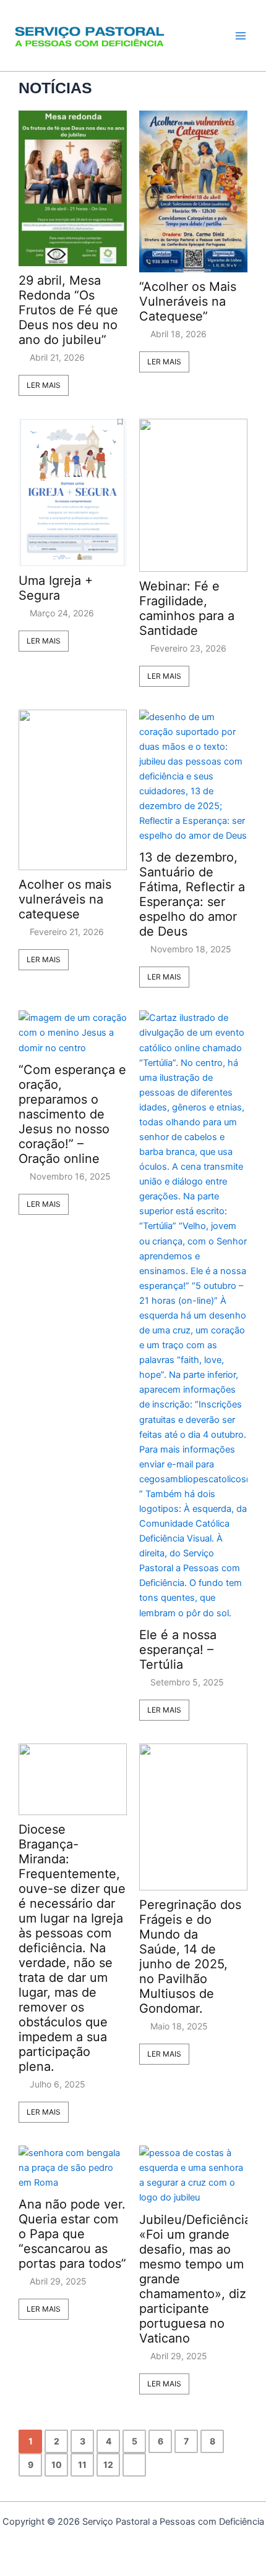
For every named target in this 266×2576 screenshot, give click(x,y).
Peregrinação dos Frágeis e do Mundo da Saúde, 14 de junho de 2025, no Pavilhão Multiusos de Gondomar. (190, 1957)
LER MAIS (44, 385)
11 (82, 2465)
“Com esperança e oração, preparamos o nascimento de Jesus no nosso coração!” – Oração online (72, 1114)
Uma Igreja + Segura (56, 588)
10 (57, 2465)
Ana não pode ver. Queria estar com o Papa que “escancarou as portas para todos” (72, 2234)
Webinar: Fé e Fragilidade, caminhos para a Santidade (187, 608)
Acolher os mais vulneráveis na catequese (65, 899)
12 (108, 2465)
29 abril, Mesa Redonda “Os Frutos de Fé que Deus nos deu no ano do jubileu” (68, 310)
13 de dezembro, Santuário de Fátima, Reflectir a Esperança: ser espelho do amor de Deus (192, 894)
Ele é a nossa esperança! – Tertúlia (178, 1650)
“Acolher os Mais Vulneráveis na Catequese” (188, 301)
